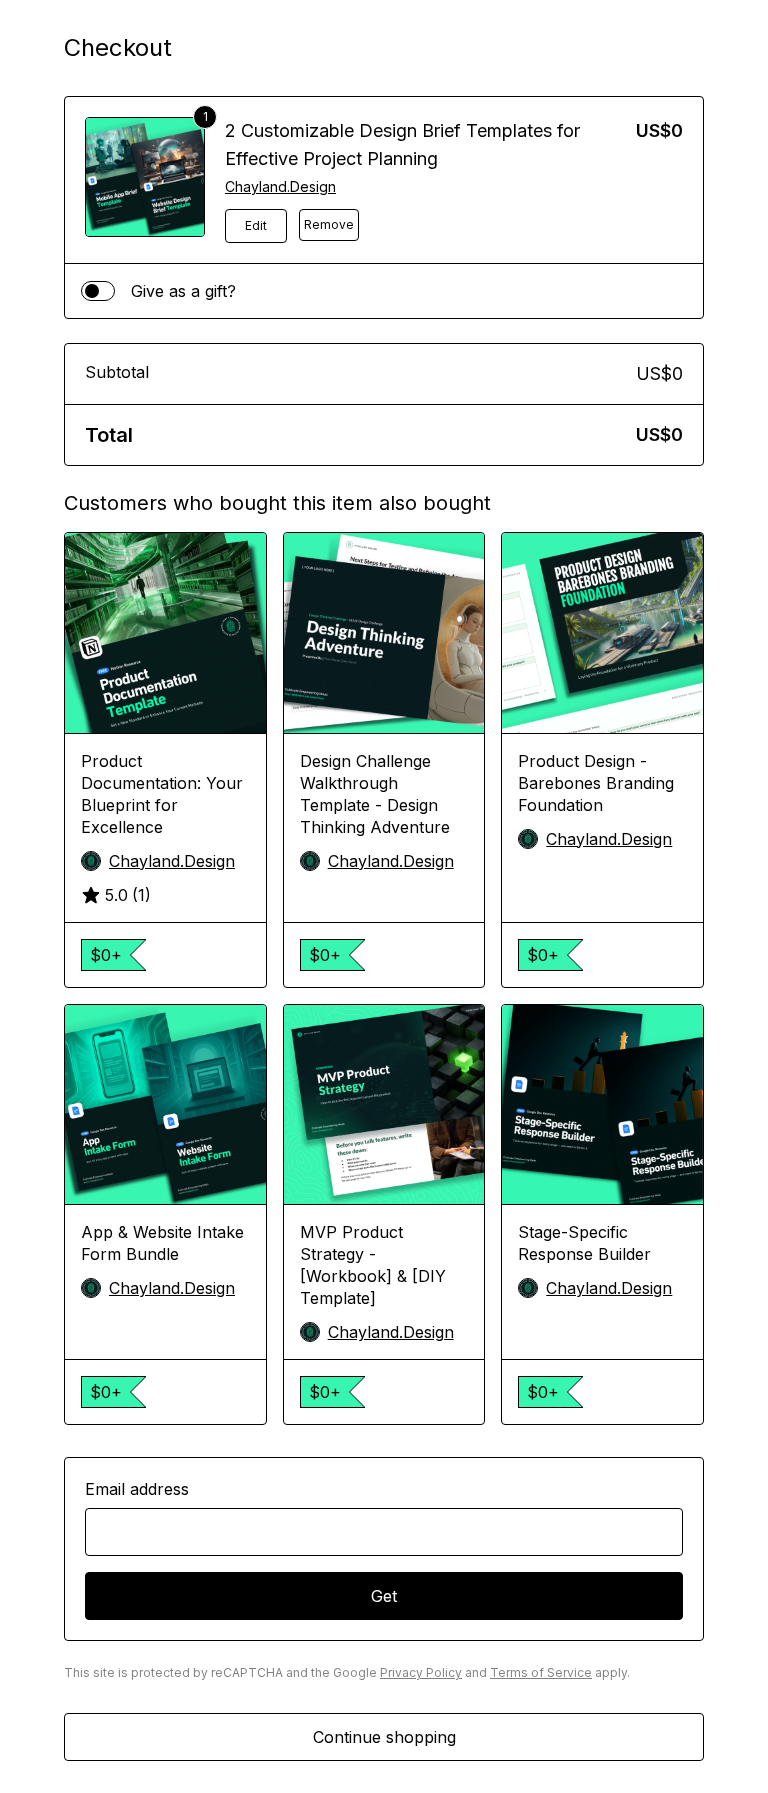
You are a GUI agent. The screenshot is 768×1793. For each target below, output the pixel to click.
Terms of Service (541, 1672)
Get (384, 1596)
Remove (329, 224)
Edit (256, 225)
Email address (137, 1489)
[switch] (98, 291)
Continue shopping (384, 1737)
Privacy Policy (421, 1672)
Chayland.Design (280, 186)
